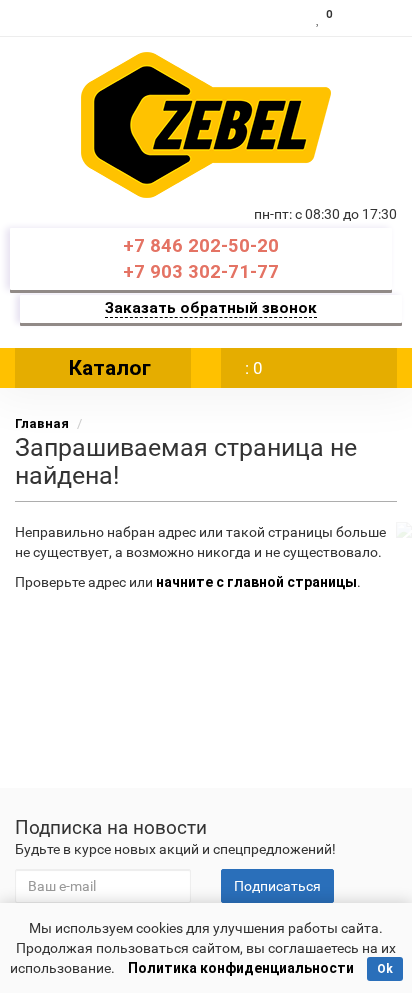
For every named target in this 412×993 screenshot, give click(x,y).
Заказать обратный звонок (211, 308)
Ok (385, 969)
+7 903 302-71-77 (201, 272)
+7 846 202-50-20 (201, 246)
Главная (42, 423)
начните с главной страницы (256, 582)
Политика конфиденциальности (241, 968)
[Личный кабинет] (369, 18)
